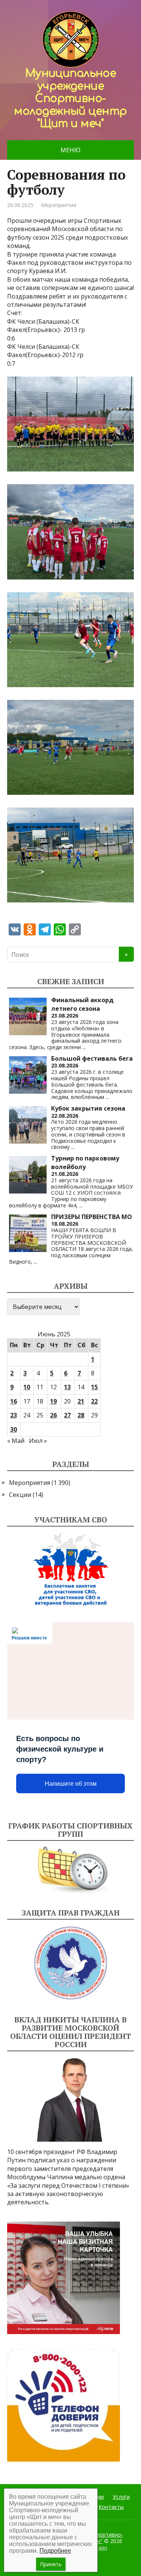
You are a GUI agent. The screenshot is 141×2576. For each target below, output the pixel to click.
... (84, 1047)
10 (27, 1387)
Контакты (111, 2507)
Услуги (121, 2497)
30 (14, 1429)
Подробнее (55, 2551)
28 (81, 1415)
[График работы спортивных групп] (71, 1870)
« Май (16, 1441)
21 (81, 1401)
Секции (20, 1495)
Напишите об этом (71, 1784)
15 (94, 1387)
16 (14, 1401)
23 (14, 1415)
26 (53, 1415)
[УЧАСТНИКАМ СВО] (71, 1570)
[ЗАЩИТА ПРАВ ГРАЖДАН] (71, 1963)
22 (94, 1401)
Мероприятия (59, 205)
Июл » (38, 1441)
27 (67, 1415)
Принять (51, 2564)
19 (53, 1401)
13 (67, 1387)
